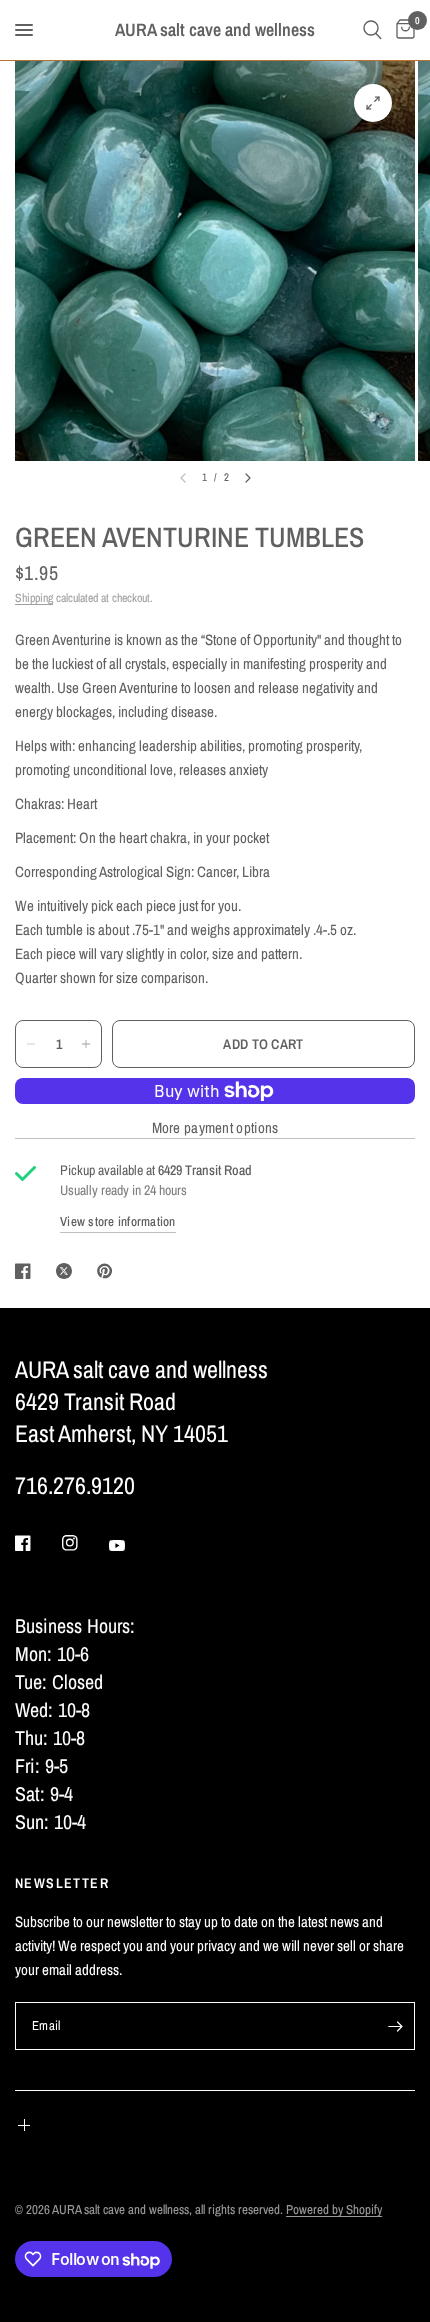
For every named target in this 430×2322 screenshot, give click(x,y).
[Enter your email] (395, 2026)
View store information (118, 1221)
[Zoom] (373, 103)
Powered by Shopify (334, 2209)
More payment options (215, 1127)
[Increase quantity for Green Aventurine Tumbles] (86, 1044)
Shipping (34, 598)
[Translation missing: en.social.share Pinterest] (109, 1271)
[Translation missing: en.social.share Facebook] (27, 1271)
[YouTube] (131, 1545)
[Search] (372, 30)
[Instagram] (84, 1543)
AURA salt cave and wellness (215, 30)
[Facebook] (37, 1543)
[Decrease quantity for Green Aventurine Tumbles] (31, 1044)
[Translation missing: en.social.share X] (68, 1271)
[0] (402, 30)
